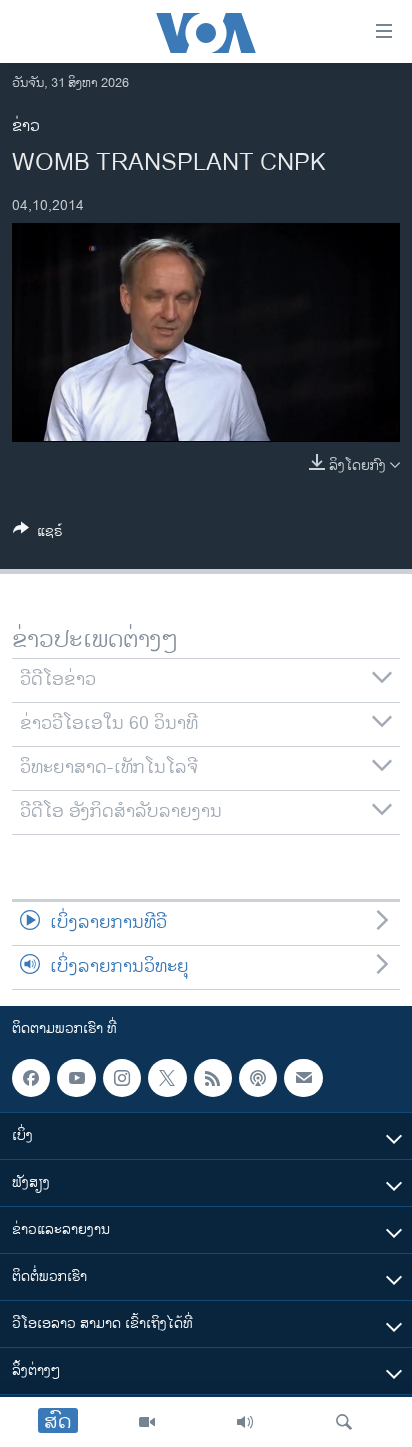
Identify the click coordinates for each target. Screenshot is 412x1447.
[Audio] (245, 1422)
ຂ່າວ (26, 126)
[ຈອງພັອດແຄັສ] (303, 1078)
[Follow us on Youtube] (76, 1078)
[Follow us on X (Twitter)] (167, 1078)
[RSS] (213, 1078)
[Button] (38, 534)
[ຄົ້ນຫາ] (344, 1422)
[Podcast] (258, 1078)
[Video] (147, 1422)
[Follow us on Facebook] (31, 1078)
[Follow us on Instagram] (122, 1078)
